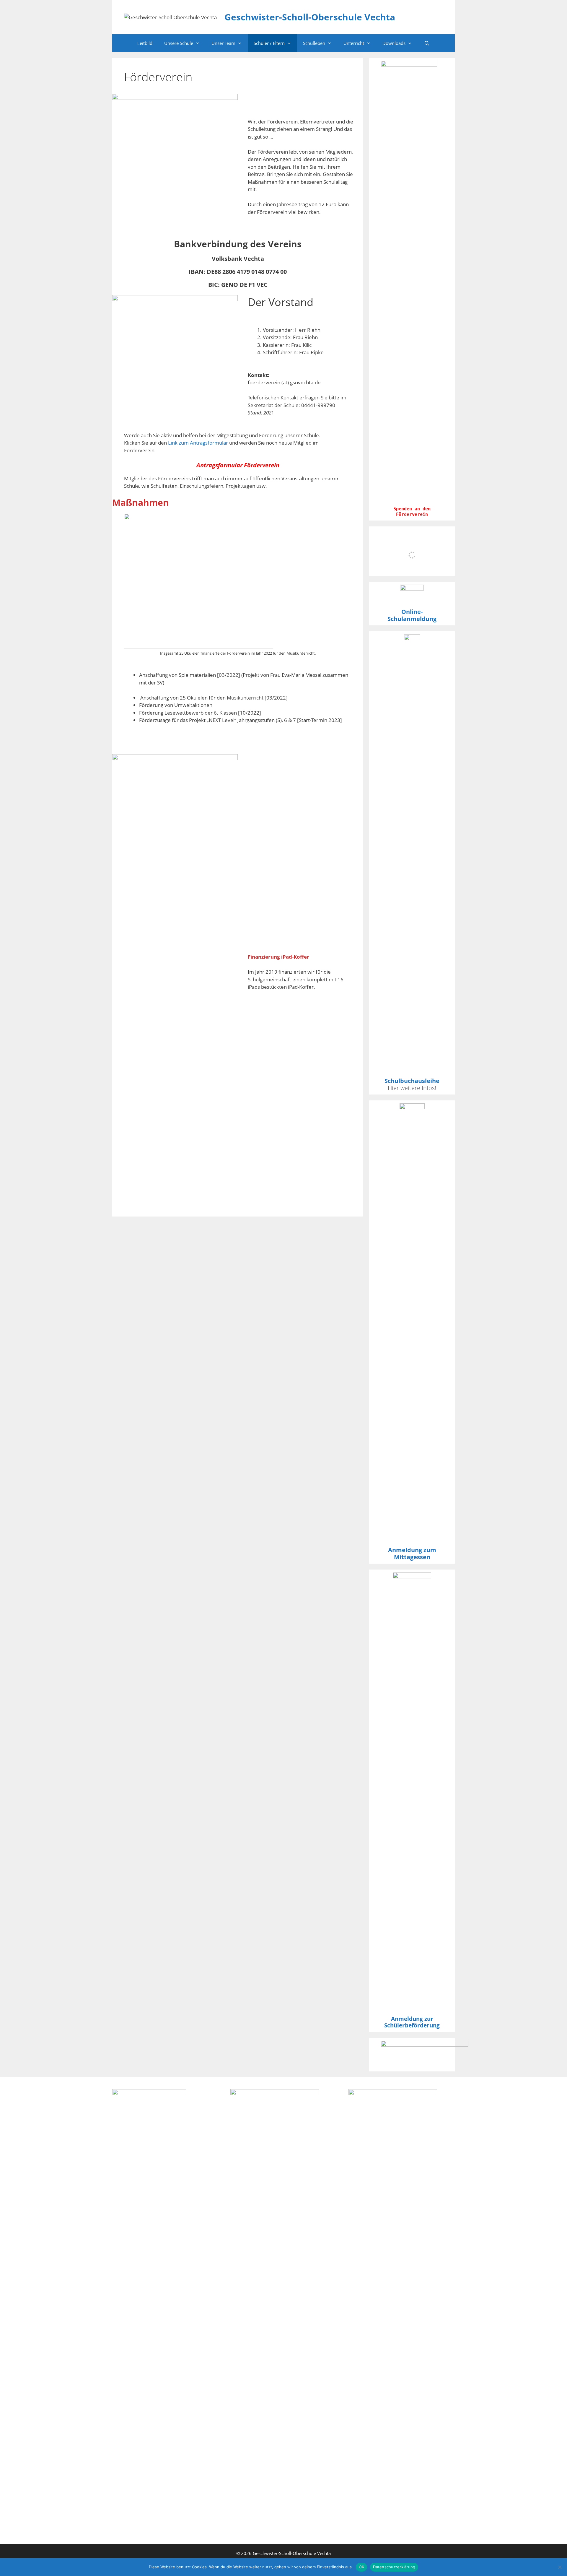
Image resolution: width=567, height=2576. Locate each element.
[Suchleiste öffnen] (427, 43)
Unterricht (354, 43)
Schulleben (314, 43)
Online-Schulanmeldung (412, 615)
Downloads (394, 43)
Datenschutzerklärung (394, 2567)
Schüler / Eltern (269, 43)
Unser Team (223, 43)
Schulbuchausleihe (412, 1081)
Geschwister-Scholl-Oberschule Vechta (310, 17)
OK (362, 2567)
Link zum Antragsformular (198, 443)
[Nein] (560, 2567)
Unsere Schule (179, 43)
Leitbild (145, 43)
